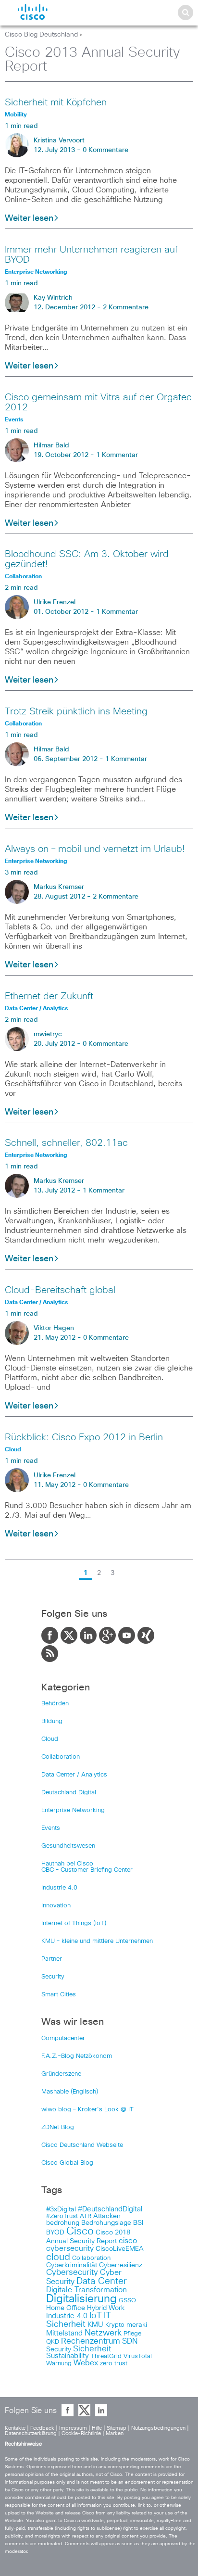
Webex (86, 2363)
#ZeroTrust (62, 2216)
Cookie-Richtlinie (81, 2433)
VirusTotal (138, 2356)
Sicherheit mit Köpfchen (56, 102)
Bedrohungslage (106, 2223)
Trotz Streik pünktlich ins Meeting (76, 711)
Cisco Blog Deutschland (41, 35)
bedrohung (63, 2223)
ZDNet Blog (58, 2127)
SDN (130, 2341)
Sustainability (68, 2356)
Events (51, 1828)
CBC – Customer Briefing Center (87, 1870)
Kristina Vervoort (59, 140)
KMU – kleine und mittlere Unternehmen (97, 1941)
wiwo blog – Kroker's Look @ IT (87, 2110)
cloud (58, 2257)
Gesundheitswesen (68, 1846)
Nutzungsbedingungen (158, 2428)
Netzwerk (103, 2333)
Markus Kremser (59, 887)
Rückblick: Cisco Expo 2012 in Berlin (84, 1437)
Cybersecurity (72, 2273)
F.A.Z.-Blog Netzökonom (77, 2056)
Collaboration (61, 1757)
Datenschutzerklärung (31, 2433)
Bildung (52, 1721)
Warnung (59, 2364)
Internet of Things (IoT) (74, 1923)
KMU (95, 2325)
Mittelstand (64, 2333)
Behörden (55, 1704)
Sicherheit (92, 2349)
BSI (138, 2223)
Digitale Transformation (87, 2290)
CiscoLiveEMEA (120, 2249)
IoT (96, 2316)
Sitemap (117, 2428)
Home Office (66, 2308)
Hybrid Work (106, 2308)
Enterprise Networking (73, 1810)
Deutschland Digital (69, 1793)
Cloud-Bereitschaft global (60, 1290)
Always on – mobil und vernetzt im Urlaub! (95, 849)
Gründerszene (61, 2074)
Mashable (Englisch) (70, 2092)
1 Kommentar (117, 455)
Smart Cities (59, 1995)
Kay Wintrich (53, 298)
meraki (137, 2325)
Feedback (42, 2428)
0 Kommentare (105, 150)
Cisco (80, 2232)
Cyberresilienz (121, 2265)
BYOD (55, 2233)
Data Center (102, 2281)
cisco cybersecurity (92, 2245)
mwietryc (48, 1034)
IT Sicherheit (79, 2320)
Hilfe (97, 2428)
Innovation (56, 1906)
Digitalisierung (81, 2299)
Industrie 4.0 (59, 1888)
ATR (86, 2216)
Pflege (132, 2334)
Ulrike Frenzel (55, 602)
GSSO (127, 2301)
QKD (53, 2342)
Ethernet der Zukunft (49, 996)
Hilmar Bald (51, 445)
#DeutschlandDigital (110, 2209)
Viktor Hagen (54, 1328)
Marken (115, 2433)
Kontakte (15, 2428)
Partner (52, 1959)
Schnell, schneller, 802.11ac (66, 1143)
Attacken (107, 2216)
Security (53, 1977)
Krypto (115, 2325)
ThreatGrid (106, 2356)
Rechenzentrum (91, 2341)
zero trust (114, 2364)
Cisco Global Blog (67, 2163)
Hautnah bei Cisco (67, 1864)
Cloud (50, 1739)
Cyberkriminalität (72, 2265)
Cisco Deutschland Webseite (82, 2145)
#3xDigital (61, 2209)
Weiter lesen (29, 218)
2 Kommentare (126, 307)
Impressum (73, 2428)
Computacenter (63, 2038)
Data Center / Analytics (74, 1775)
